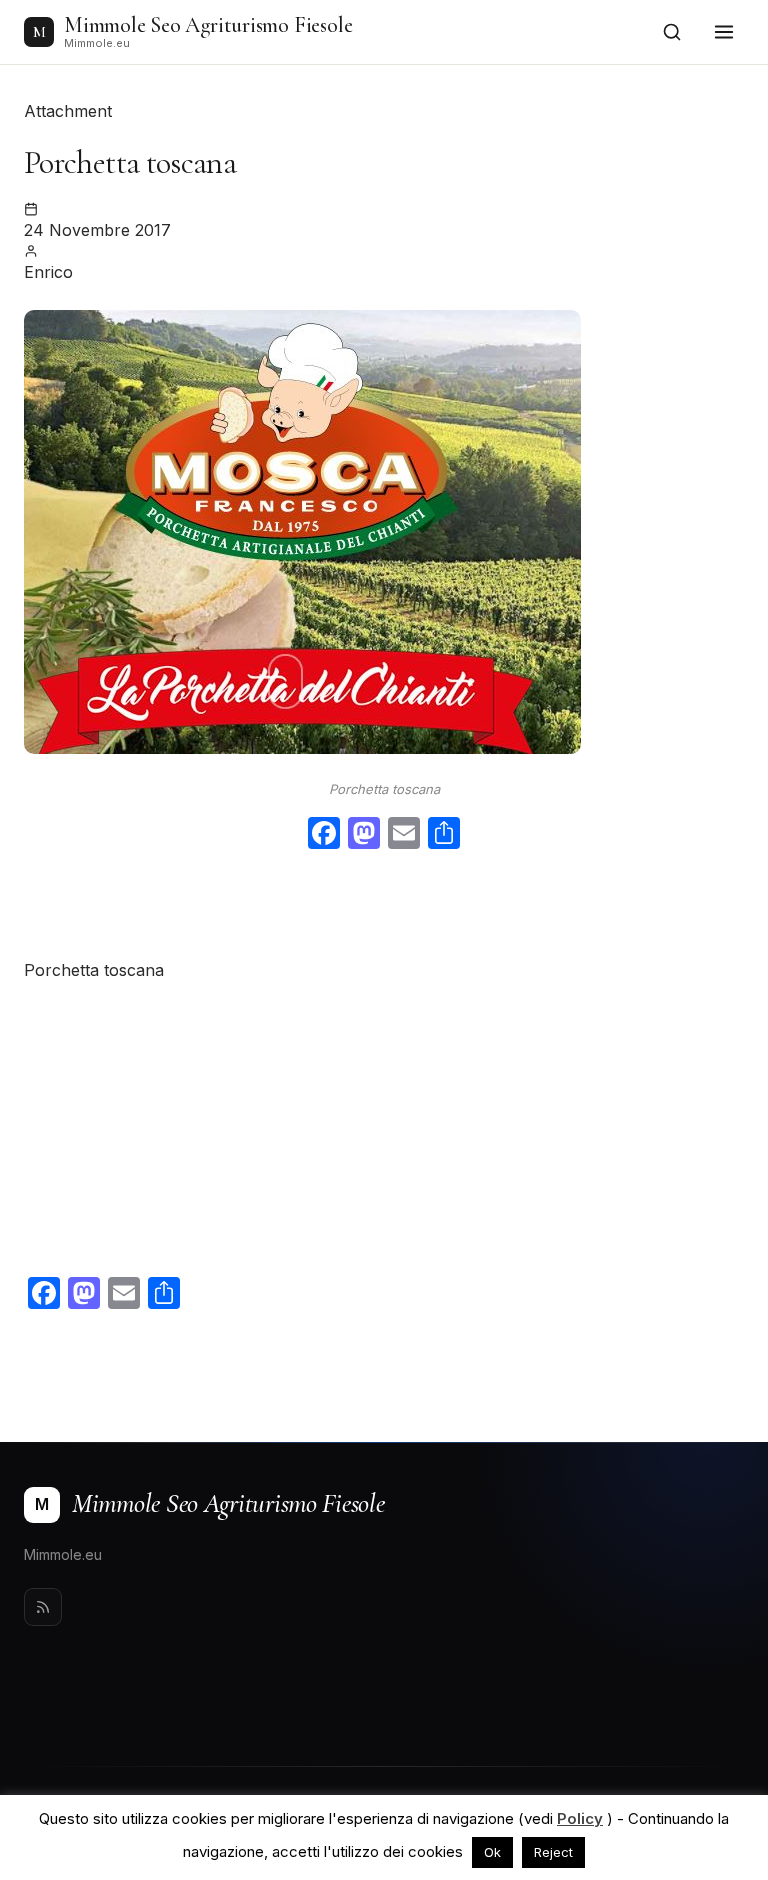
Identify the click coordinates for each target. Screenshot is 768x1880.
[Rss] (43, 1607)
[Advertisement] (384, 908)
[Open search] (672, 32)
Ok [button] (492, 1852)
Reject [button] (553, 1852)
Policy (580, 1818)
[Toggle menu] (724, 32)
